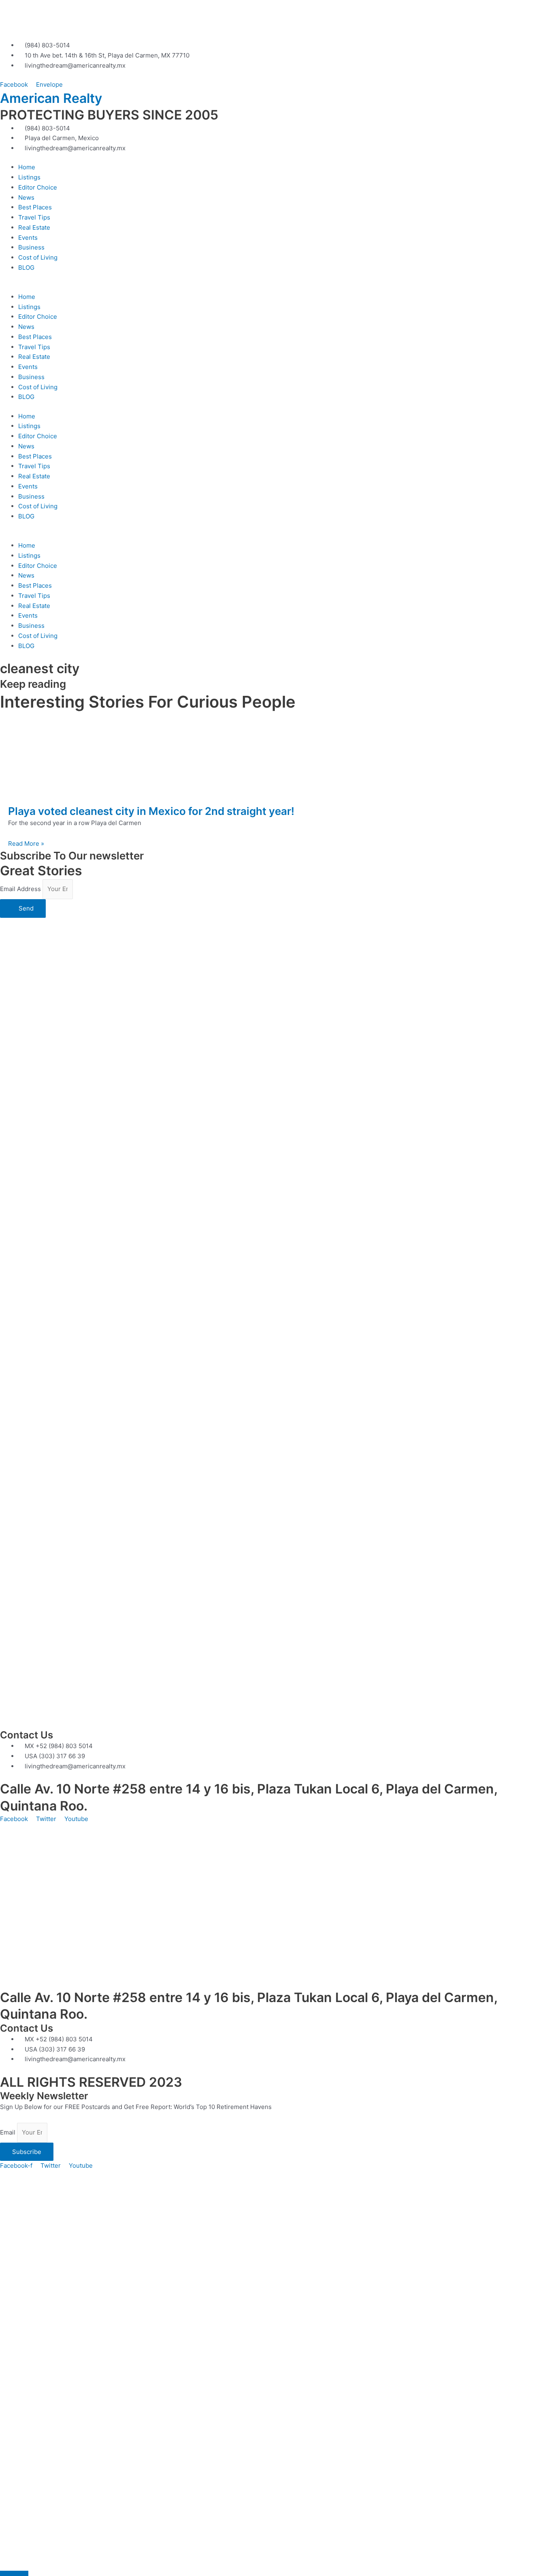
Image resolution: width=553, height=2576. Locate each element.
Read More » (26, 843)
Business (31, 247)
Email (9, 2132)
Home (27, 167)
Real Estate (34, 227)
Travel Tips (34, 217)
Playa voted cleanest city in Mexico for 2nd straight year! (151, 811)
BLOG (26, 268)
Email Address (21, 889)
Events (28, 238)
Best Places (35, 207)
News (26, 197)
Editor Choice (38, 187)
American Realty (51, 98)
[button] (276, 287)
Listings (29, 177)
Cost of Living (38, 257)
